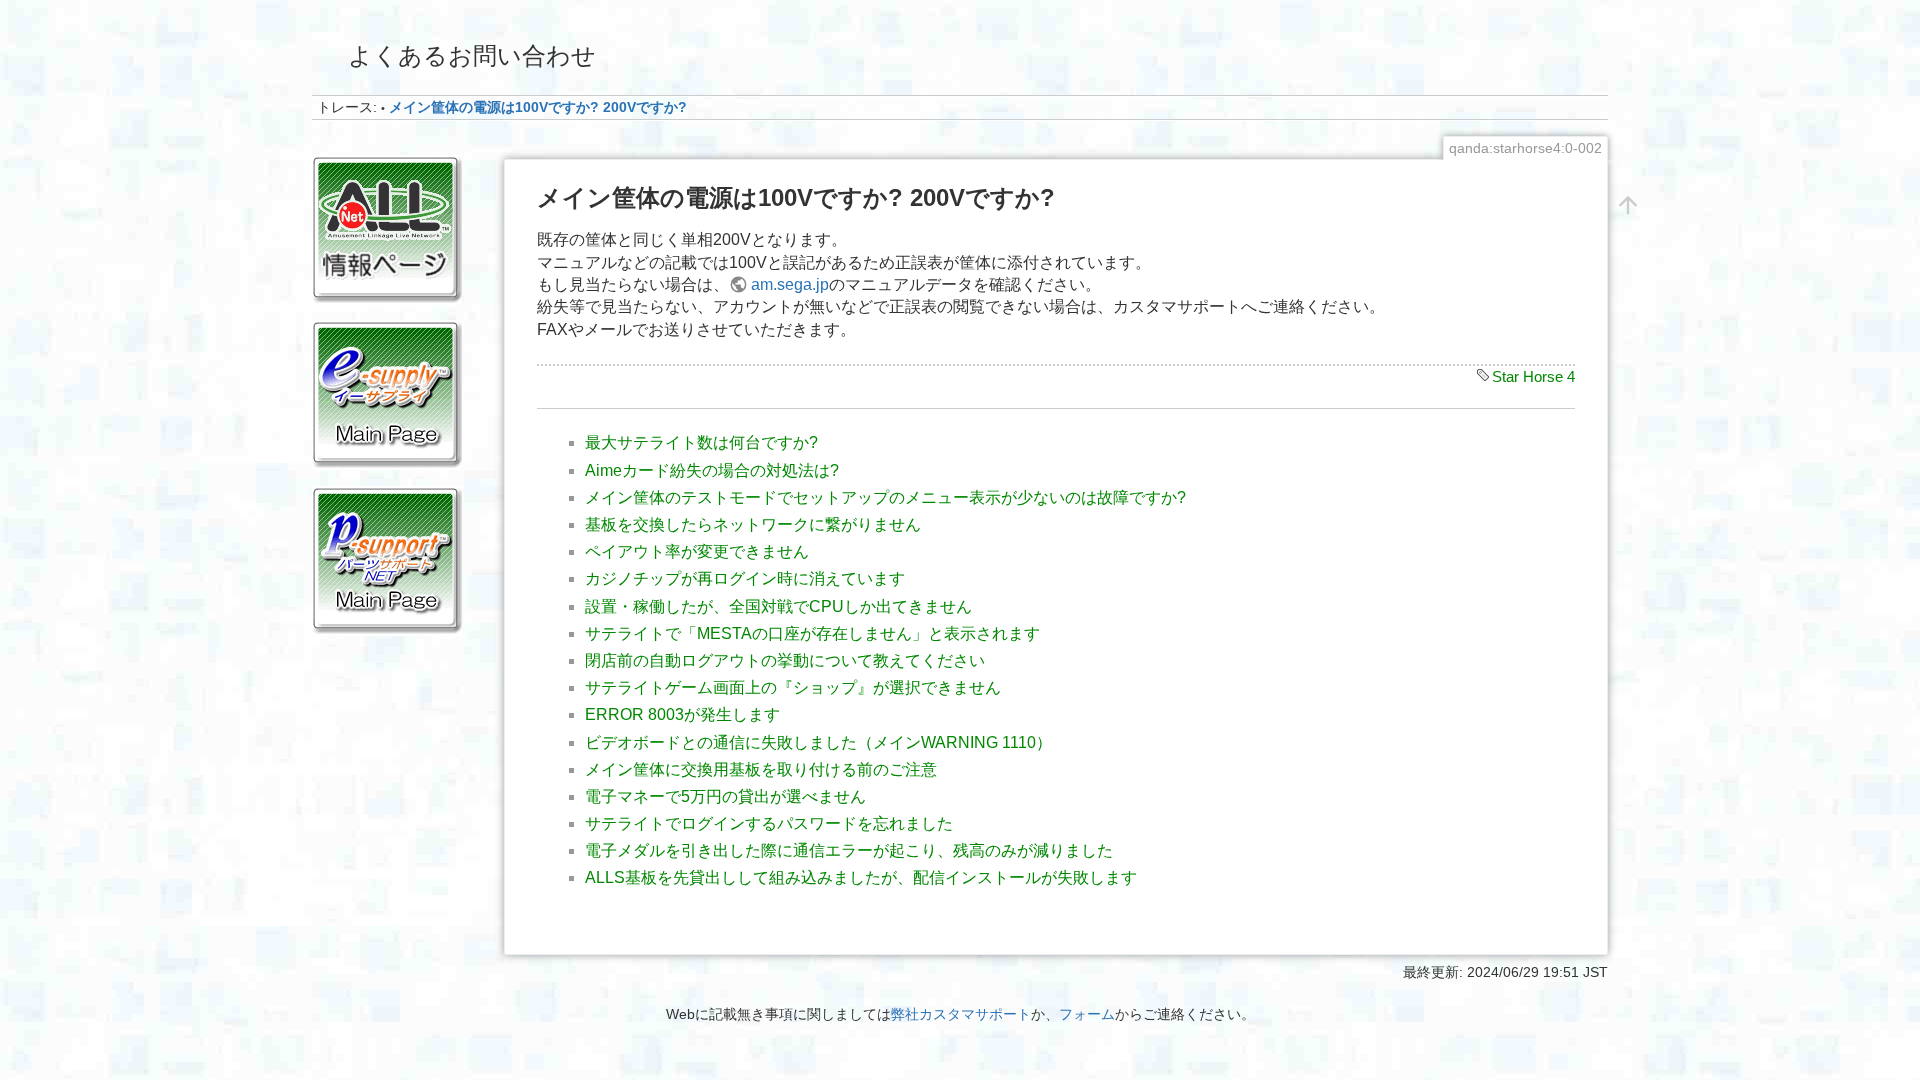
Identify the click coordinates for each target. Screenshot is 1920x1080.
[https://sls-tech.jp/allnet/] (387, 229)
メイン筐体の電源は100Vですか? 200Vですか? (538, 107)
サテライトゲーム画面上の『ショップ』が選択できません (793, 687)
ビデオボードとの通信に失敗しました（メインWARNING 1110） (818, 742)
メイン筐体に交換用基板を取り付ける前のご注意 (761, 769)
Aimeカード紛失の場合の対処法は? (712, 470)
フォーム (1087, 1014)
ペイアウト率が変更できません (697, 551)
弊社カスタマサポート (961, 1014)
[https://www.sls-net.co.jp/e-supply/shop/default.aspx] (387, 394)
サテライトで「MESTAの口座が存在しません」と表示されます (812, 633)
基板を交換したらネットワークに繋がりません (753, 524)
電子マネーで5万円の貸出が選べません (725, 796)
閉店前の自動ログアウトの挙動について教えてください (785, 660)
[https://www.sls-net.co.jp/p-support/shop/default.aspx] (387, 559)
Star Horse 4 (1533, 376)
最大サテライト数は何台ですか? (701, 442)
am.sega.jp (790, 284)
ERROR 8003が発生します (682, 714)
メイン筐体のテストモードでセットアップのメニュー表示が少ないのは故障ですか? (885, 497)
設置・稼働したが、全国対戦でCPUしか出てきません (778, 606)
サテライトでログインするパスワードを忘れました (769, 823)
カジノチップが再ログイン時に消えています (745, 578)
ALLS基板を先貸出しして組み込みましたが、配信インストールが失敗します (861, 877)
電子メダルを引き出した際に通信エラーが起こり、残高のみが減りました (849, 850)
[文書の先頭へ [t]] (1628, 204)
